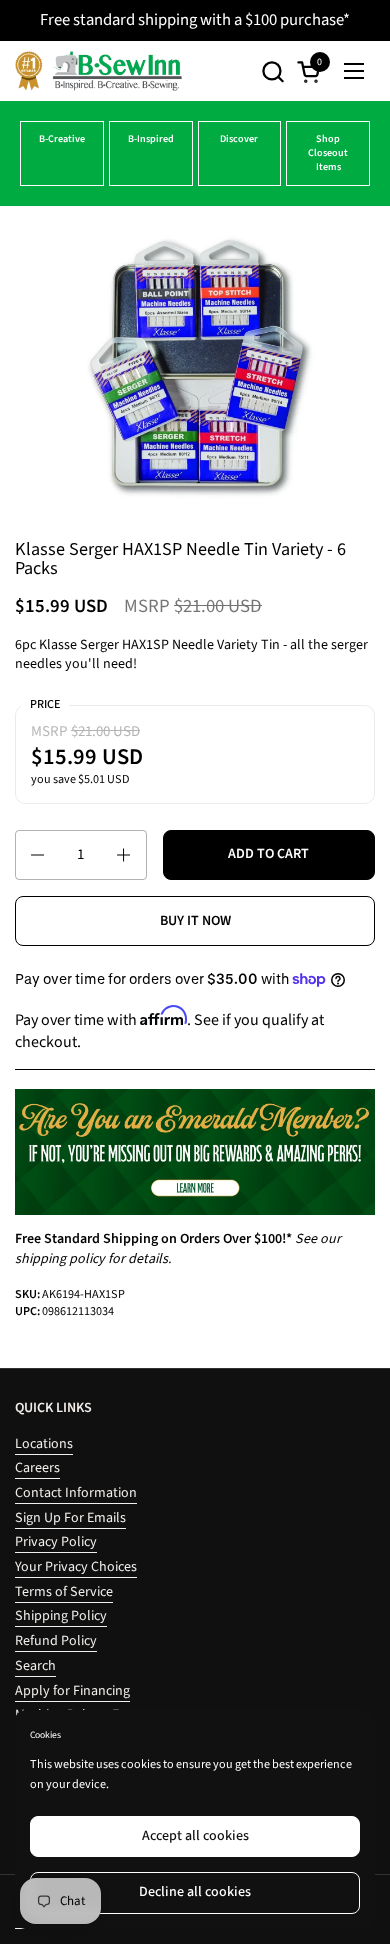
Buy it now (195, 921)
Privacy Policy (56, 1542)
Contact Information (76, 1493)
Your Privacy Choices (76, 1567)
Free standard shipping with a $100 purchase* (195, 20)
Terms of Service (64, 1592)
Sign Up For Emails (70, 1518)
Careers (37, 1468)
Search (35, 1666)
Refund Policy (56, 1641)
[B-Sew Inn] (98, 71)
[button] (272, 71)
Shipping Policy (61, 1616)
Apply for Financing (72, 1691)
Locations (44, 1444)
